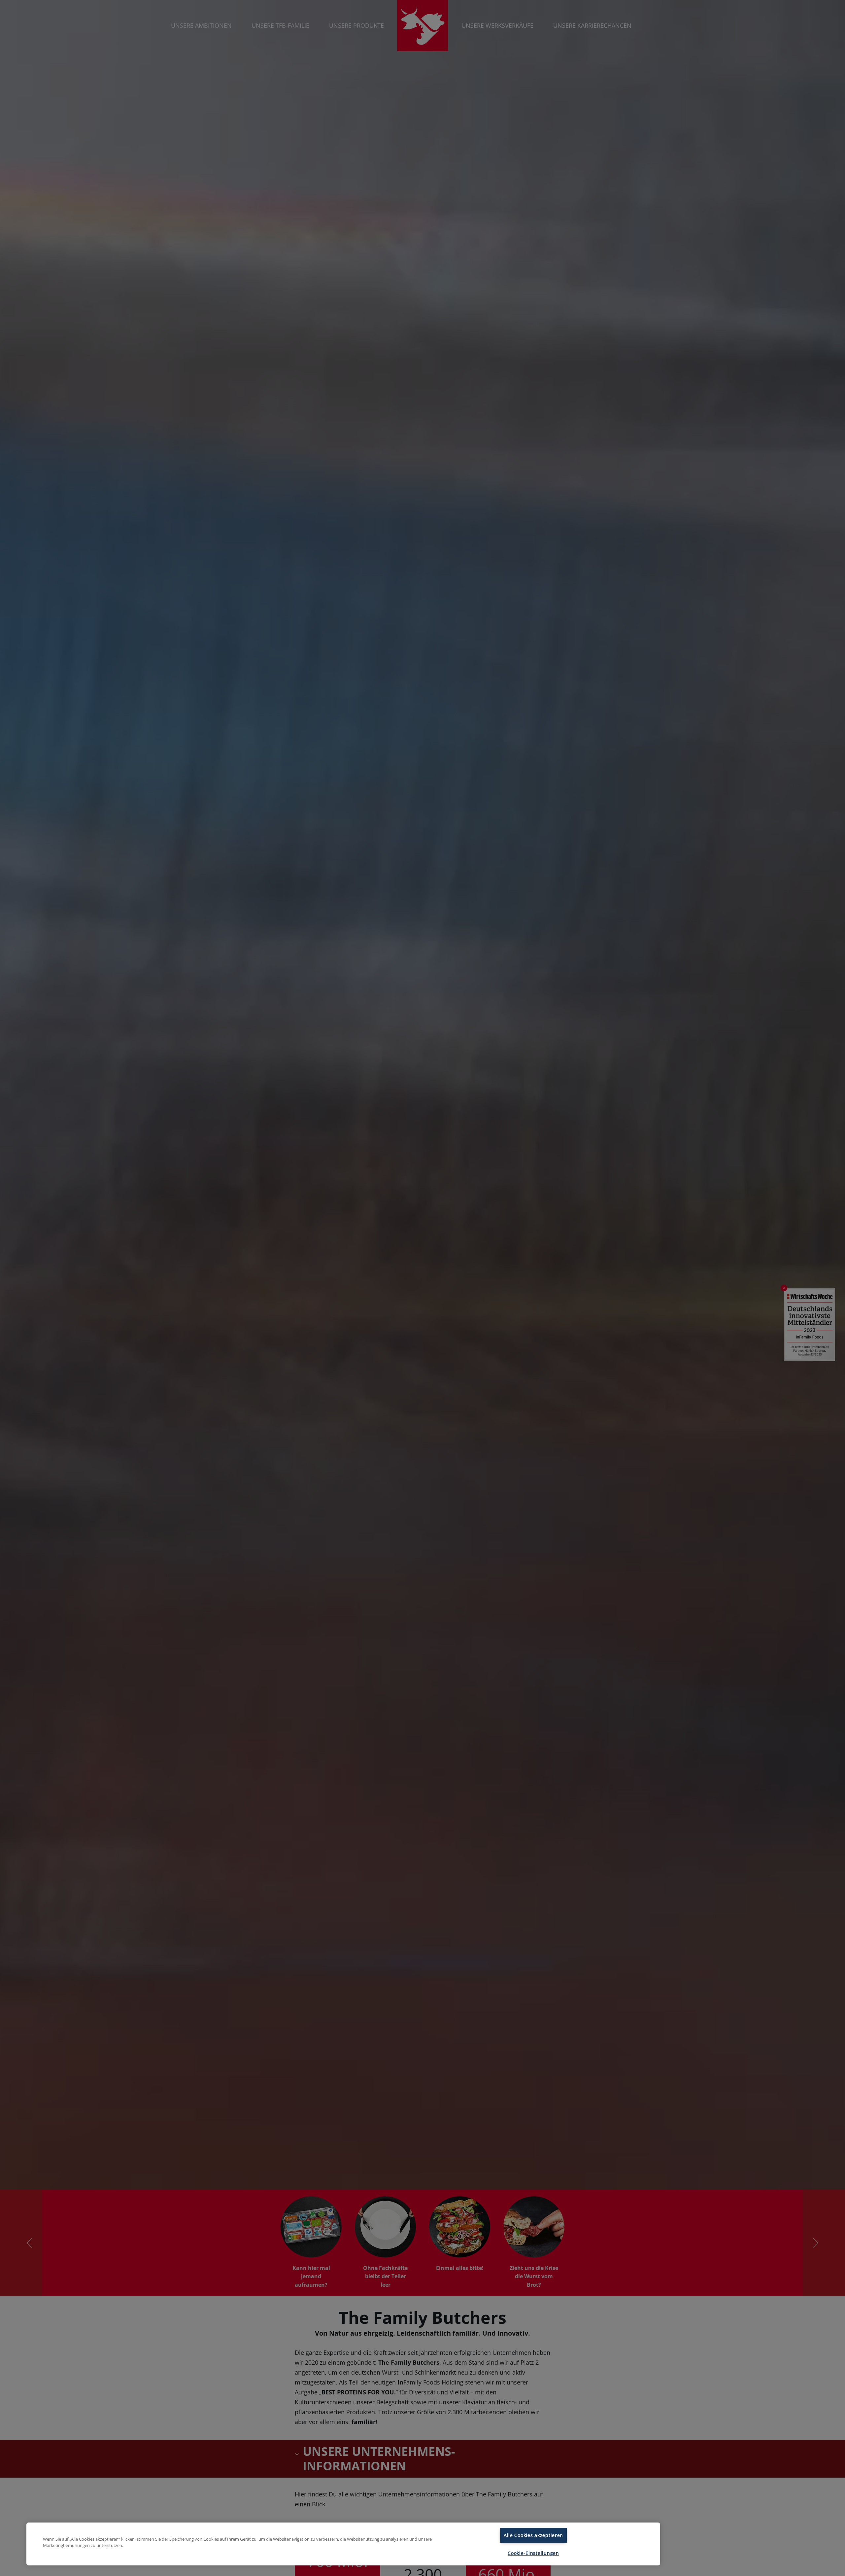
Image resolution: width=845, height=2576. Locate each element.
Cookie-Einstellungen (533, 2553)
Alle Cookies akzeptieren (533, 2535)
